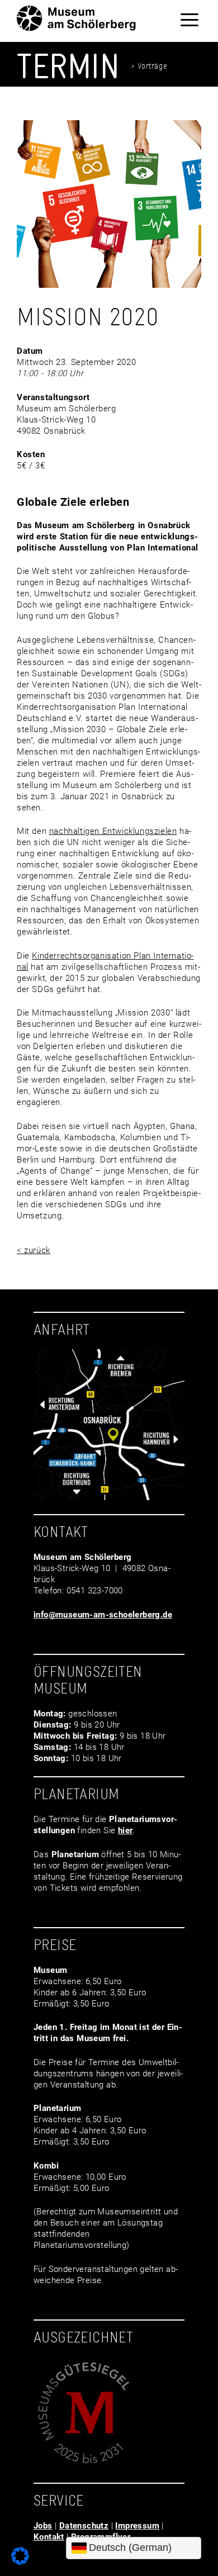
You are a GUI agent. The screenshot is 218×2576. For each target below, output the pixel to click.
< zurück (34, 1250)
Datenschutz (84, 2526)
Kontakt (49, 2537)
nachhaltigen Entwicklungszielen (113, 831)
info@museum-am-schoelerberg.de (103, 1615)
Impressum (137, 2526)
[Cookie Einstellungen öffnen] (20, 2562)
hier (125, 1830)
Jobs (43, 2526)
